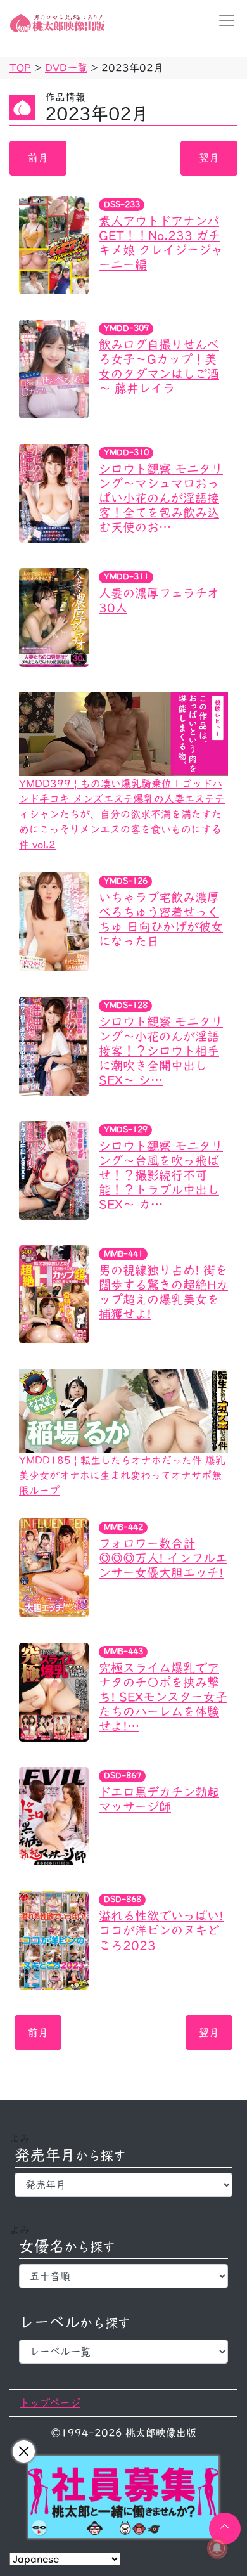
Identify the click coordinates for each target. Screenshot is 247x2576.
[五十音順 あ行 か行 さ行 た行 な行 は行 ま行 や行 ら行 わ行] (123, 2276)
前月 (38, 158)
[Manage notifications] (217, 2548)
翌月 (209, 158)
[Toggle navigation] (223, 20)
